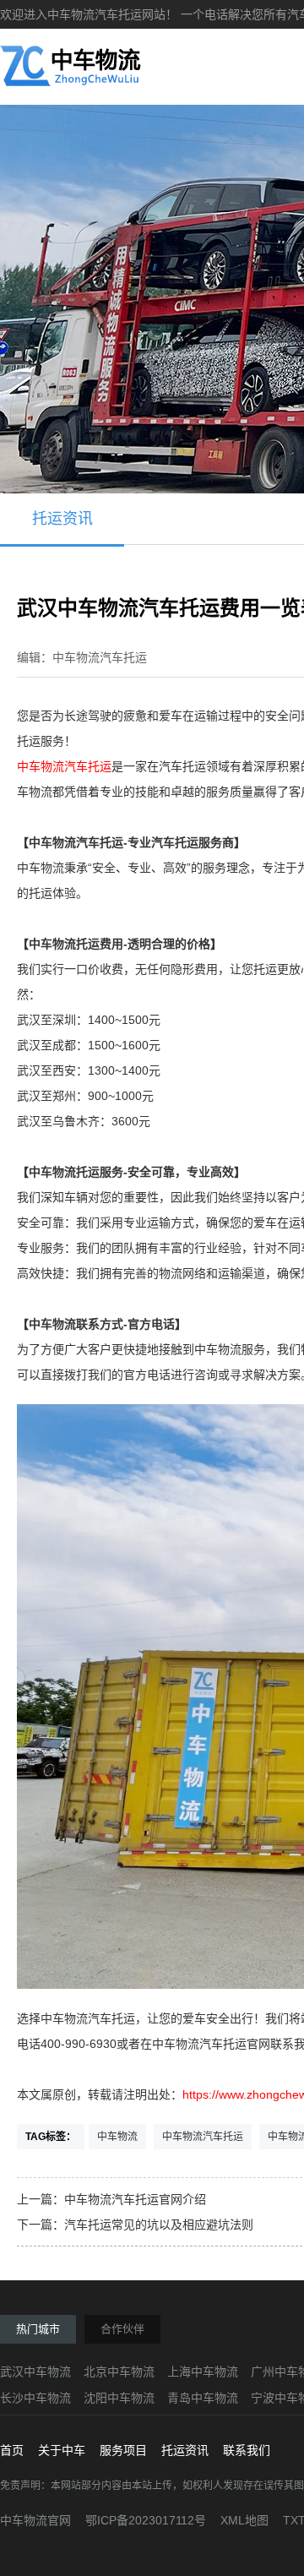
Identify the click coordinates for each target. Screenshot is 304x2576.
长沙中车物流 (35, 2398)
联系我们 (247, 2450)
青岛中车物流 (203, 2398)
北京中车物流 (119, 2372)
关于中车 (62, 2450)
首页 (12, 2450)
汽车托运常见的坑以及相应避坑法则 (159, 2225)
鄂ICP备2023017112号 (146, 2520)
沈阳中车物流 (119, 2398)
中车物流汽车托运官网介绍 (135, 2199)
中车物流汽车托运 (64, 766)
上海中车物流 (203, 2372)
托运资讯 (62, 519)
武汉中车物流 (35, 2372)
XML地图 (244, 2520)
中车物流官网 (35, 2520)
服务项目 (123, 2450)
